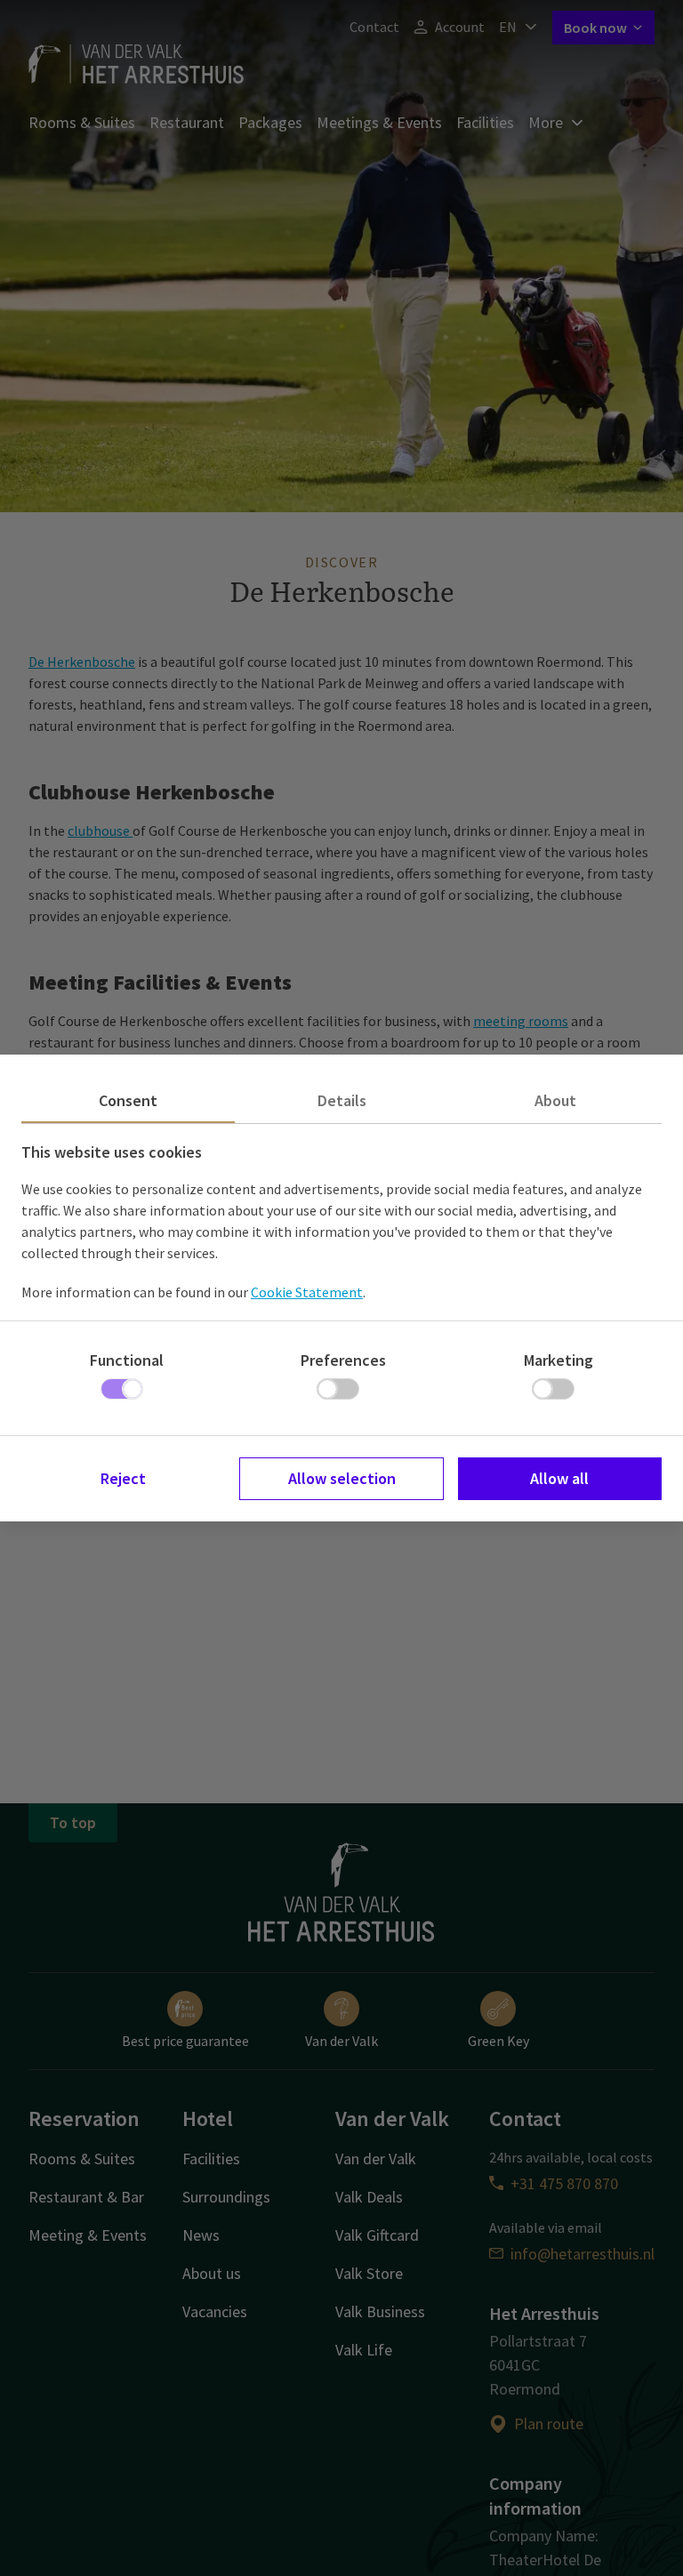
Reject (123, 1478)
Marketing (558, 1360)
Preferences (343, 1360)
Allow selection (342, 1478)
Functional (127, 1360)
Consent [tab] (128, 1100)
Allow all (559, 1478)
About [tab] (555, 1100)
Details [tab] (342, 1100)
